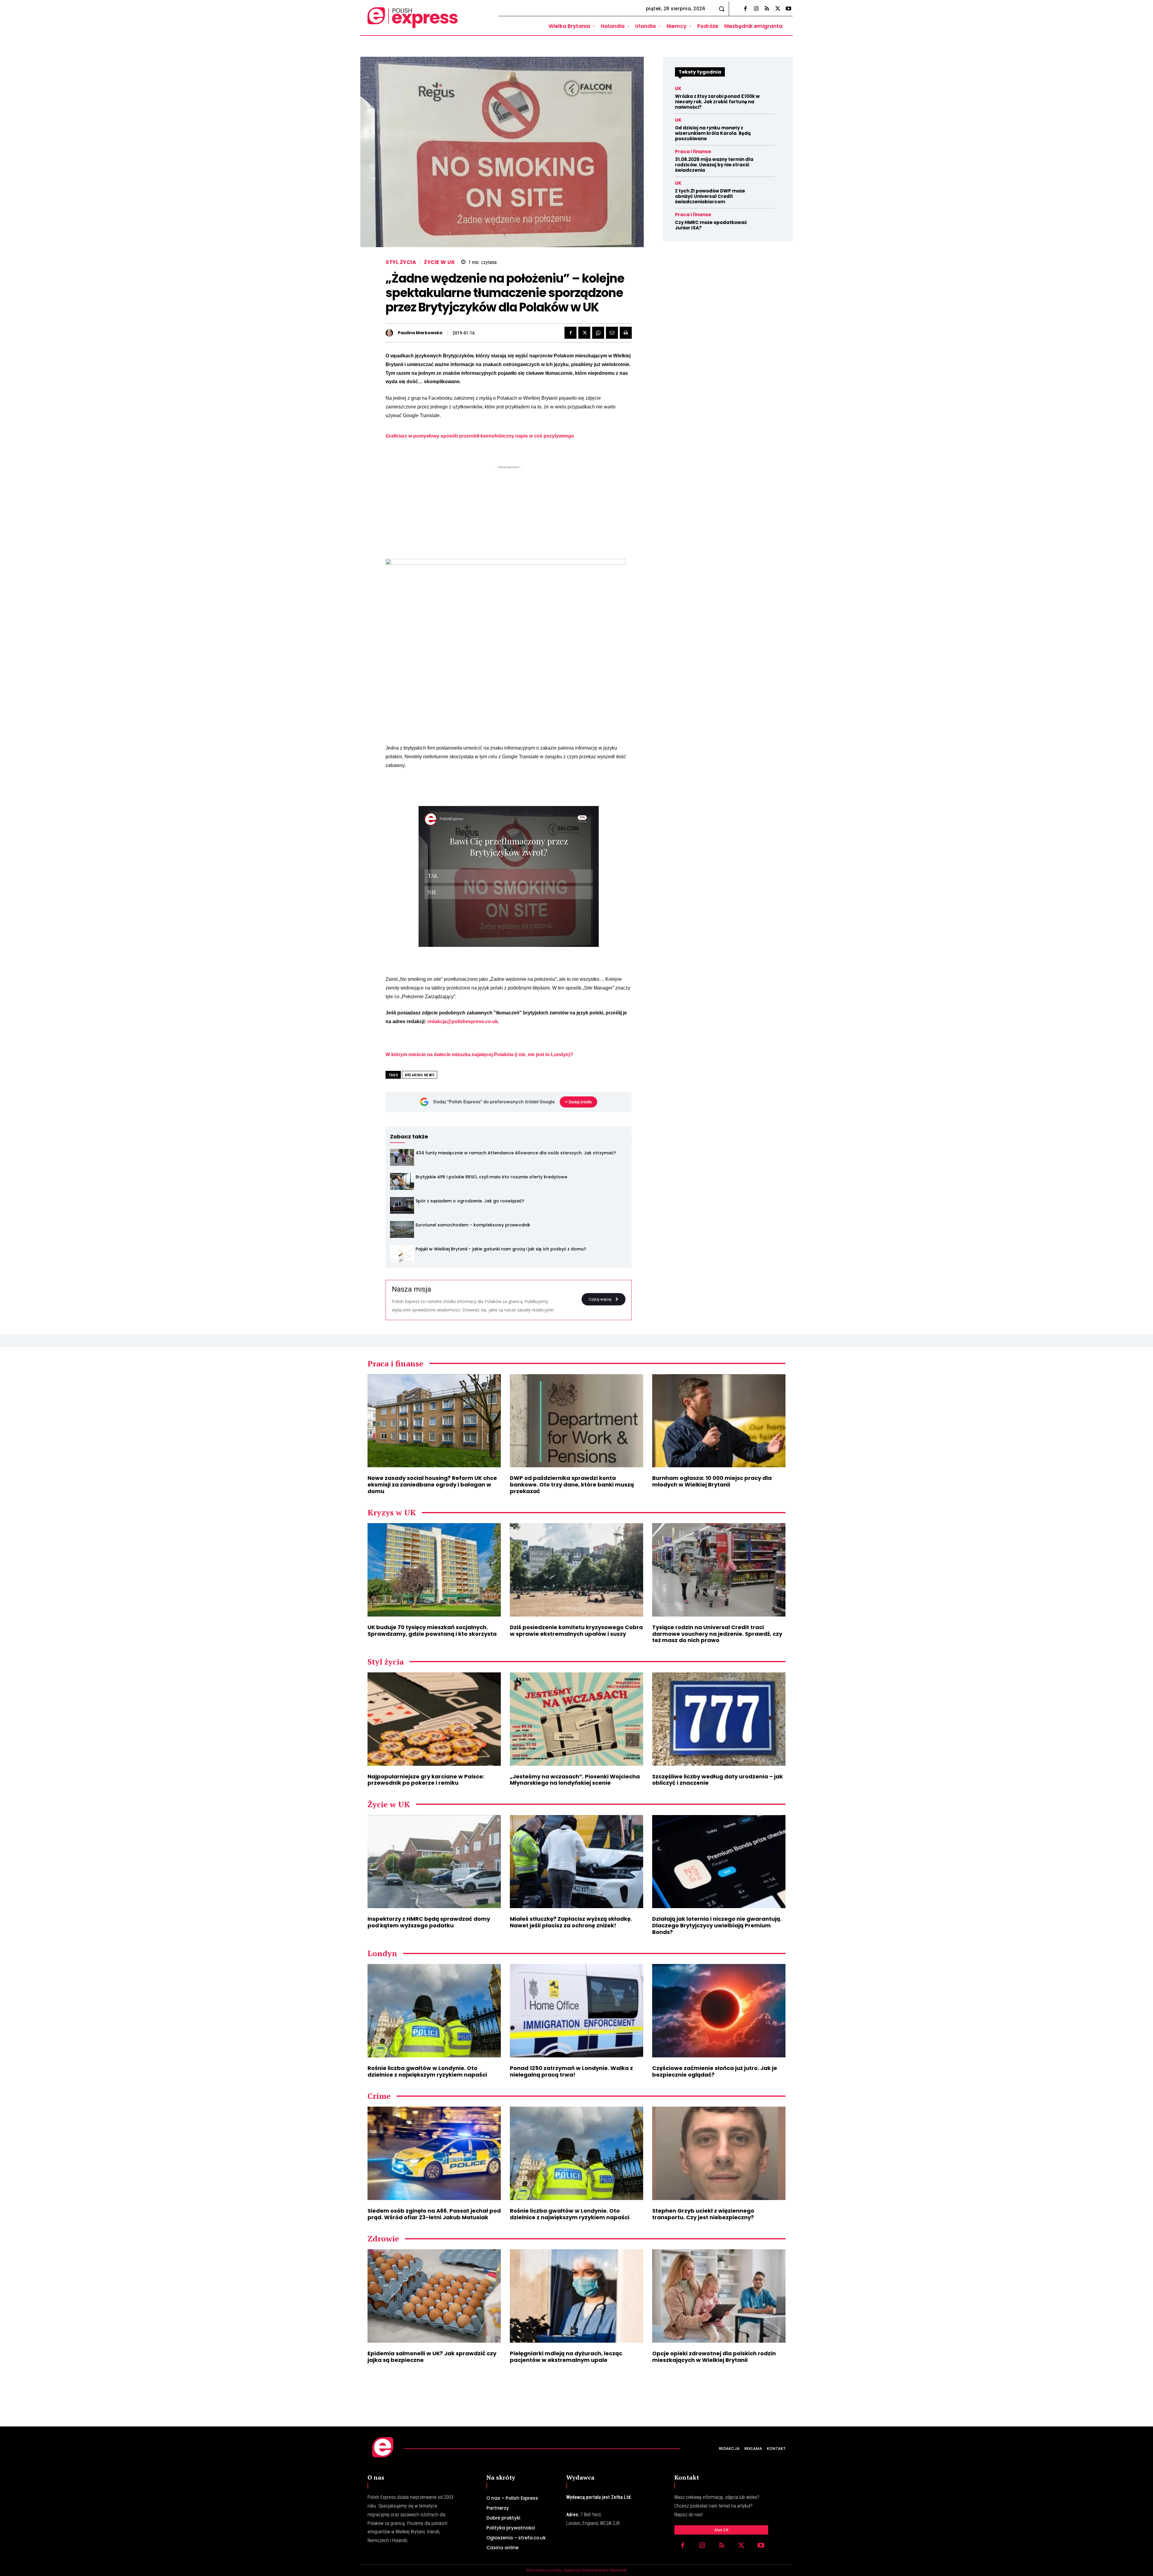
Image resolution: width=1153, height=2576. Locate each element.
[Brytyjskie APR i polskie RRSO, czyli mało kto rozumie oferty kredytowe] (402, 1181)
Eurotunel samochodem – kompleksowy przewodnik (473, 1225)
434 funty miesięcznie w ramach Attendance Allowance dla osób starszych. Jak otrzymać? (516, 1153)
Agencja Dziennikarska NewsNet (596, 2570)
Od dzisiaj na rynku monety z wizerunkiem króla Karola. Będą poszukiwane (713, 133)
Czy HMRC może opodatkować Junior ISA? (711, 225)
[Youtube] (788, 9)
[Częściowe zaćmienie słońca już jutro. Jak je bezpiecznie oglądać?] (719, 2011)
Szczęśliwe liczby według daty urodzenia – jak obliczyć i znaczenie (717, 1780)
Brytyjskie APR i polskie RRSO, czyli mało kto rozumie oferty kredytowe (491, 1177)
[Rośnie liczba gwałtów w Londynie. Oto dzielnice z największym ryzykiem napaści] (434, 2011)
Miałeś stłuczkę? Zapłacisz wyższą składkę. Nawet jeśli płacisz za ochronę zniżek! (571, 1922)
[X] (778, 9)
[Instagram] (756, 9)
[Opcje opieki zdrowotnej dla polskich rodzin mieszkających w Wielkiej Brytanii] (719, 2296)
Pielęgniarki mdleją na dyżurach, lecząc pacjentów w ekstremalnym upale (566, 2357)
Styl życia (401, 262)
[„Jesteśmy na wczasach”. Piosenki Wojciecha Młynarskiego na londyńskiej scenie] (576, 1719)
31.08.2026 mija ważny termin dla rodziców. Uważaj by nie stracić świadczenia (714, 165)
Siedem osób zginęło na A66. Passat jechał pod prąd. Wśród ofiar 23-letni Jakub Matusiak (434, 2214)
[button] (722, 9)
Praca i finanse (693, 152)
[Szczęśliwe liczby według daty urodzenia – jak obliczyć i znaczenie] (719, 1719)
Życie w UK (439, 262)
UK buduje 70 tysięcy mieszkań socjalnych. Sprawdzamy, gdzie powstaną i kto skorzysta (432, 1630)
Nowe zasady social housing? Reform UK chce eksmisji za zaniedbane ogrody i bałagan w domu (432, 1484)
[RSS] (767, 9)
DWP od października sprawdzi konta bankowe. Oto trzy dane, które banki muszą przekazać (572, 1484)
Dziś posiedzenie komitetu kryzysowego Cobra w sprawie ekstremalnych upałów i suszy (576, 1630)
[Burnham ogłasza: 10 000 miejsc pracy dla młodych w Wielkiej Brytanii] (719, 1421)
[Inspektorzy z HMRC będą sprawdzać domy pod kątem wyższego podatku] (434, 1862)
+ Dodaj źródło (578, 1102)
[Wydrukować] (626, 333)
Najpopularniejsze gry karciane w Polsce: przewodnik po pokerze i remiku (426, 1780)
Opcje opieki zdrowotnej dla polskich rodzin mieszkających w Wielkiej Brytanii (714, 2357)
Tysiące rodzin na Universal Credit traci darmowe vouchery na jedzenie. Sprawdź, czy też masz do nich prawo (717, 1634)
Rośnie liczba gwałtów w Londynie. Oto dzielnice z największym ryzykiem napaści (427, 2071)
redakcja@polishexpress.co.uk (463, 1021)
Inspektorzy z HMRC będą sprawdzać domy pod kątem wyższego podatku (429, 1922)
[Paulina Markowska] (391, 333)
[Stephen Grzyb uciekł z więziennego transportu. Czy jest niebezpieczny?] (719, 2153)
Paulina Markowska (420, 333)
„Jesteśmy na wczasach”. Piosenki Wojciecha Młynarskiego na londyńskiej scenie (575, 1780)
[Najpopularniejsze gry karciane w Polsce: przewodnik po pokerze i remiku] (434, 1719)
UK (678, 88)
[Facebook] (745, 9)
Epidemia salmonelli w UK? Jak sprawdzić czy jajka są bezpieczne (432, 2357)
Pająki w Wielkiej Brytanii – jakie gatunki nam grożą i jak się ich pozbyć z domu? (501, 1249)
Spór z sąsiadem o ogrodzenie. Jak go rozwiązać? (470, 1201)
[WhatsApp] (598, 333)
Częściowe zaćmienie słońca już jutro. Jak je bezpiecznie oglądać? (715, 2071)
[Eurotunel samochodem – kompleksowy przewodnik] (402, 1229)
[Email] (612, 333)
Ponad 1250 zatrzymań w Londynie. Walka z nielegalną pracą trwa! (571, 2071)
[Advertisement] (509, 512)
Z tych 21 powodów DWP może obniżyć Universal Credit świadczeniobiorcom (710, 196)
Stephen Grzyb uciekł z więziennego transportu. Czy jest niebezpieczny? (703, 2214)
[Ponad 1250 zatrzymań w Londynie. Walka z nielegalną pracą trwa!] (576, 2011)
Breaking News (420, 1075)
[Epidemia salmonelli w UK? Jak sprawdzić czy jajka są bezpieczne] (434, 2296)
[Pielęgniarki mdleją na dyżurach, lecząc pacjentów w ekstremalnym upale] (576, 2296)
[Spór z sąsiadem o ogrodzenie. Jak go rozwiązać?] (402, 1205)
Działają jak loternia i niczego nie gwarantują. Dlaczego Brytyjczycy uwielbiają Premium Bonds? (717, 1925)
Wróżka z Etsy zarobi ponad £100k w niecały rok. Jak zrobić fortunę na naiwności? (717, 102)
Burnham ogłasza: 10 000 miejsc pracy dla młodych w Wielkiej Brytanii (712, 1481)
